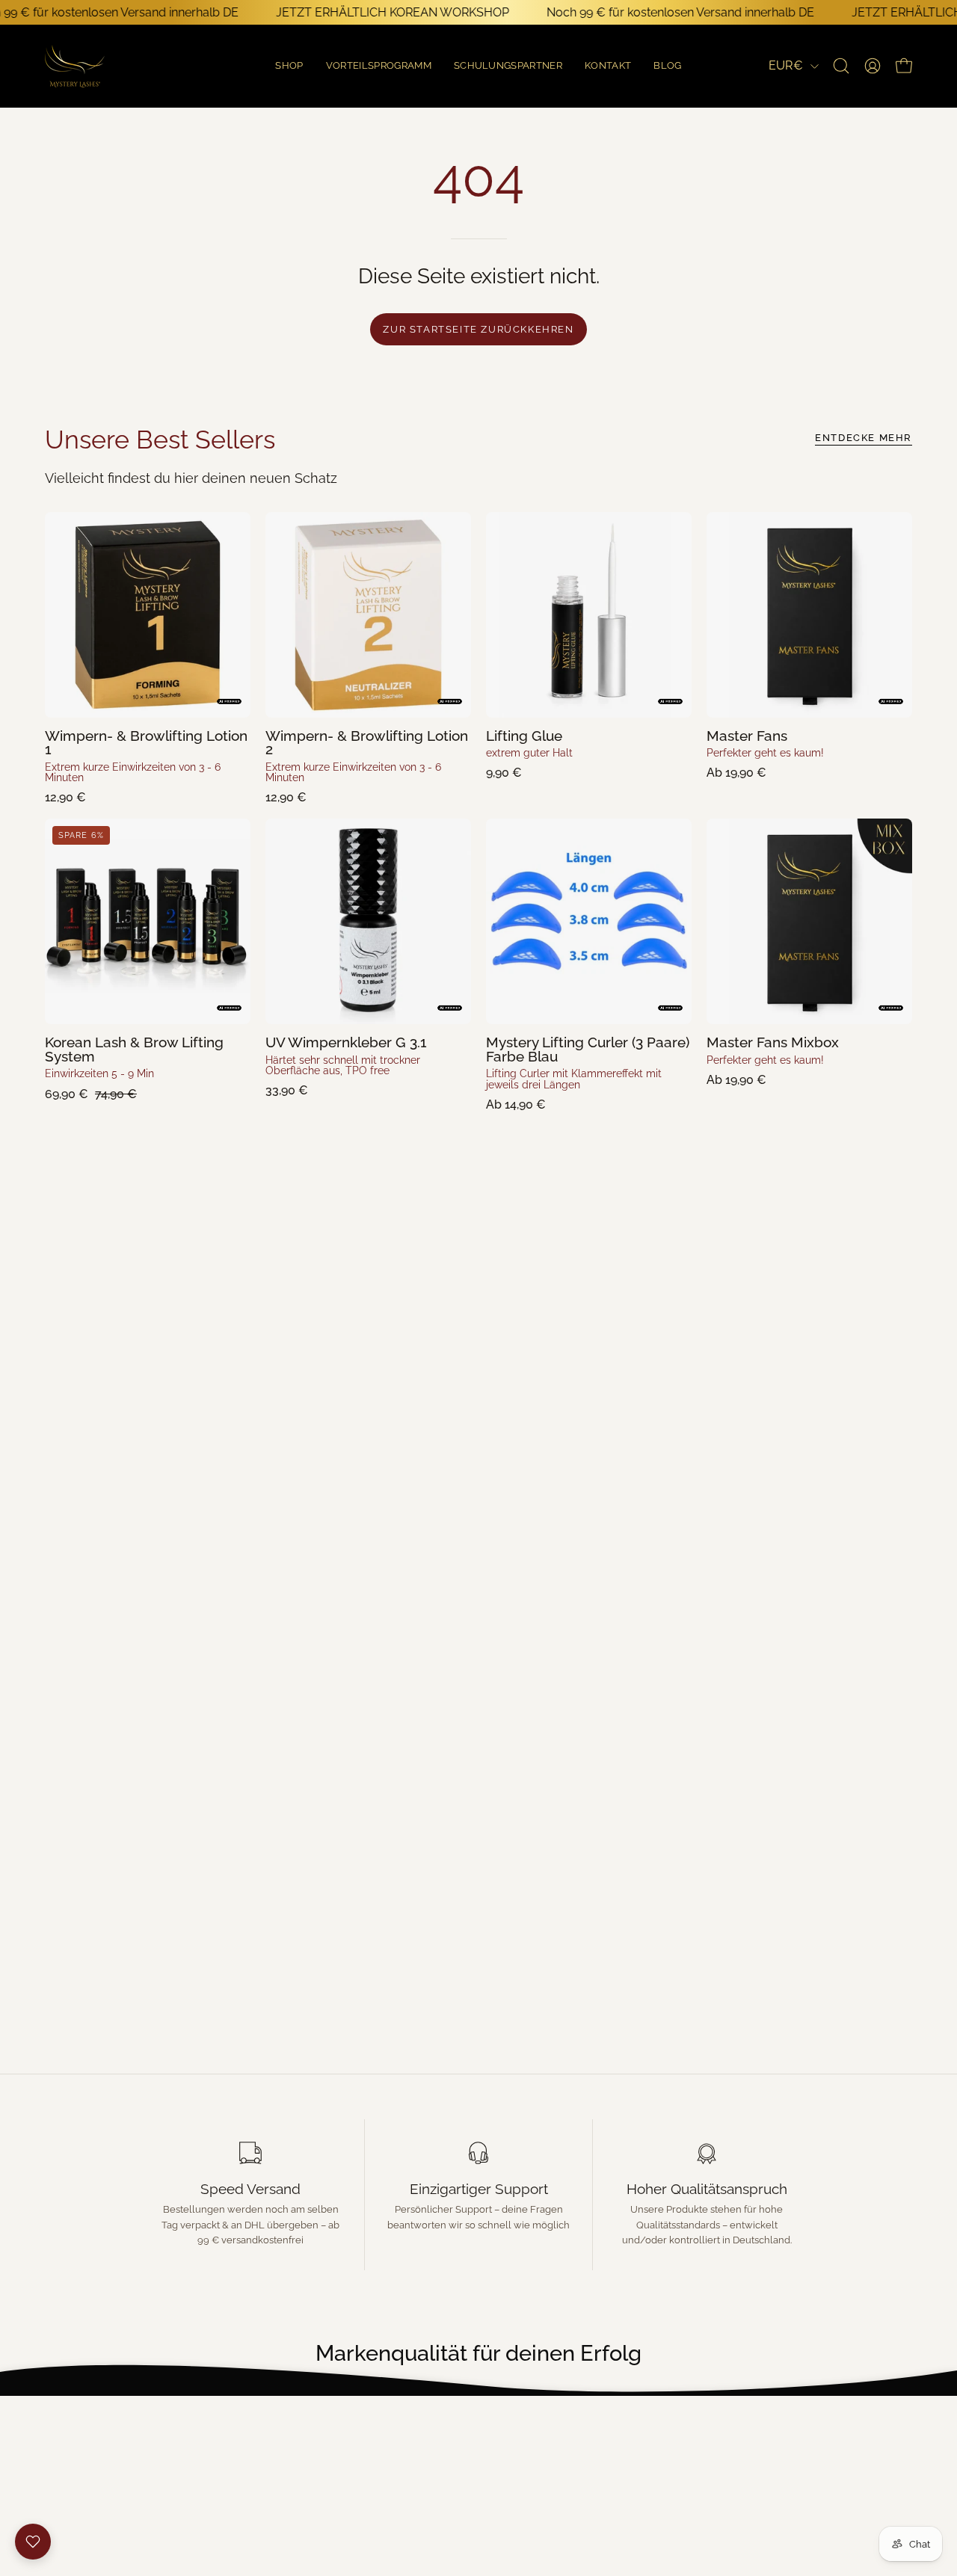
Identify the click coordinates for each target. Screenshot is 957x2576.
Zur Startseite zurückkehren (478, 329)
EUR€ (786, 65)
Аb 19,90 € (736, 773)
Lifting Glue (524, 736)
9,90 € (504, 773)
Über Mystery (312, 2422)
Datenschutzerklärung (115, 2478)
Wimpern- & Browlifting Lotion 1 (146, 743)
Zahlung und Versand (113, 2450)
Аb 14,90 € (516, 1105)
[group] (478, 2354)
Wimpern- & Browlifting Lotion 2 (367, 743)
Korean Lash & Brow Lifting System (134, 1049)
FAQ (282, 2450)
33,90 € (287, 1091)
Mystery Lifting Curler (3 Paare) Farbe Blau (588, 1049)
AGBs (62, 2422)
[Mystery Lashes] (75, 66)
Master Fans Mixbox (773, 1042)
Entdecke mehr (864, 438)
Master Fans (747, 736)
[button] (667, 66)
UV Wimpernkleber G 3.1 (346, 1042)
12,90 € (65, 798)
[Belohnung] (33, 2542)
